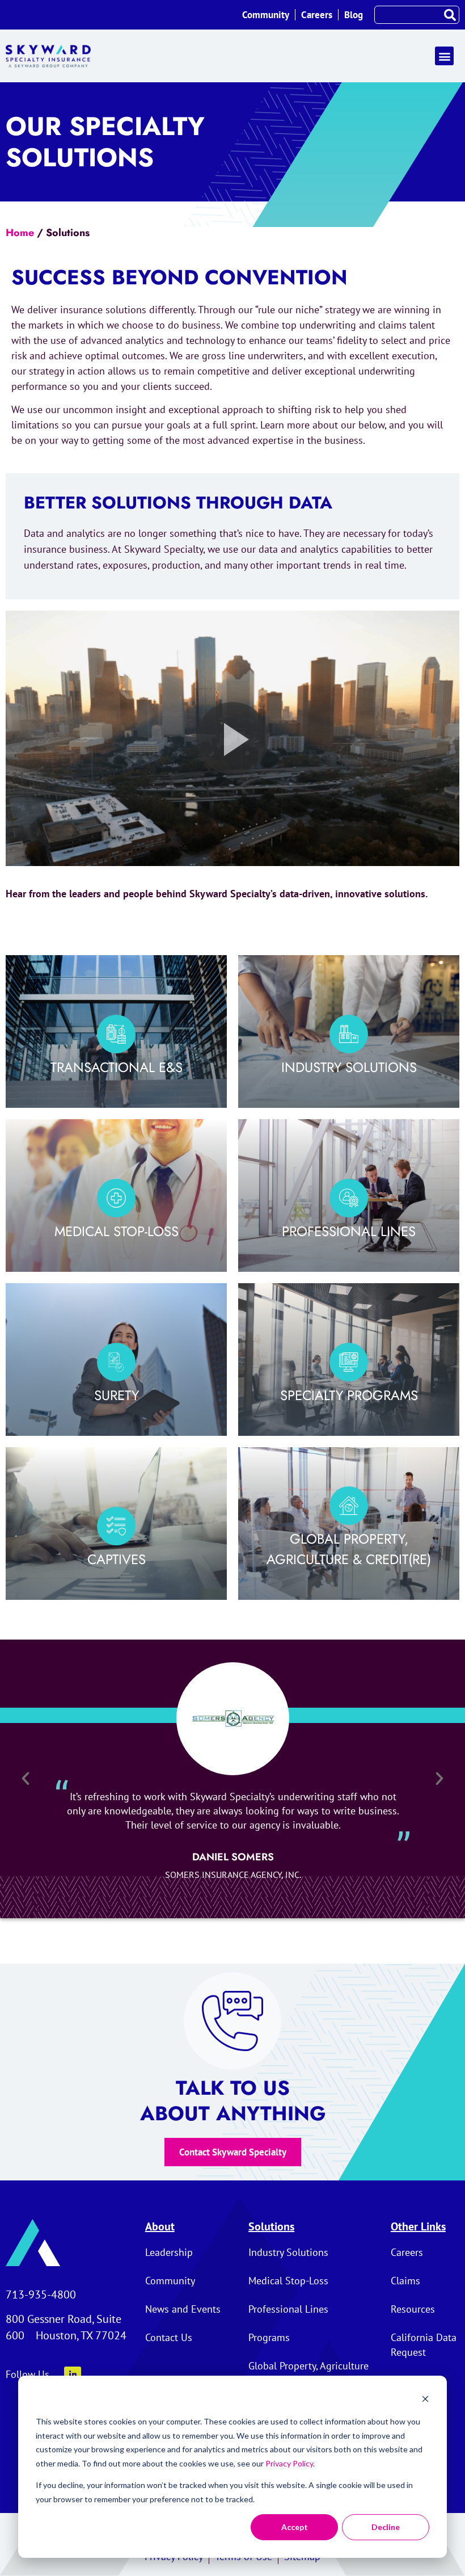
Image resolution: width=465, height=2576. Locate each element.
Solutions (271, 2226)
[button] (444, 56)
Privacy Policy (289, 2463)
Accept (295, 2527)
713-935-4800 (41, 2295)
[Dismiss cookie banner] (425, 2400)
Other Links (418, 2226)
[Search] (450, 15)
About (160, 2226)
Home (20, 233)
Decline (386, 2527)
